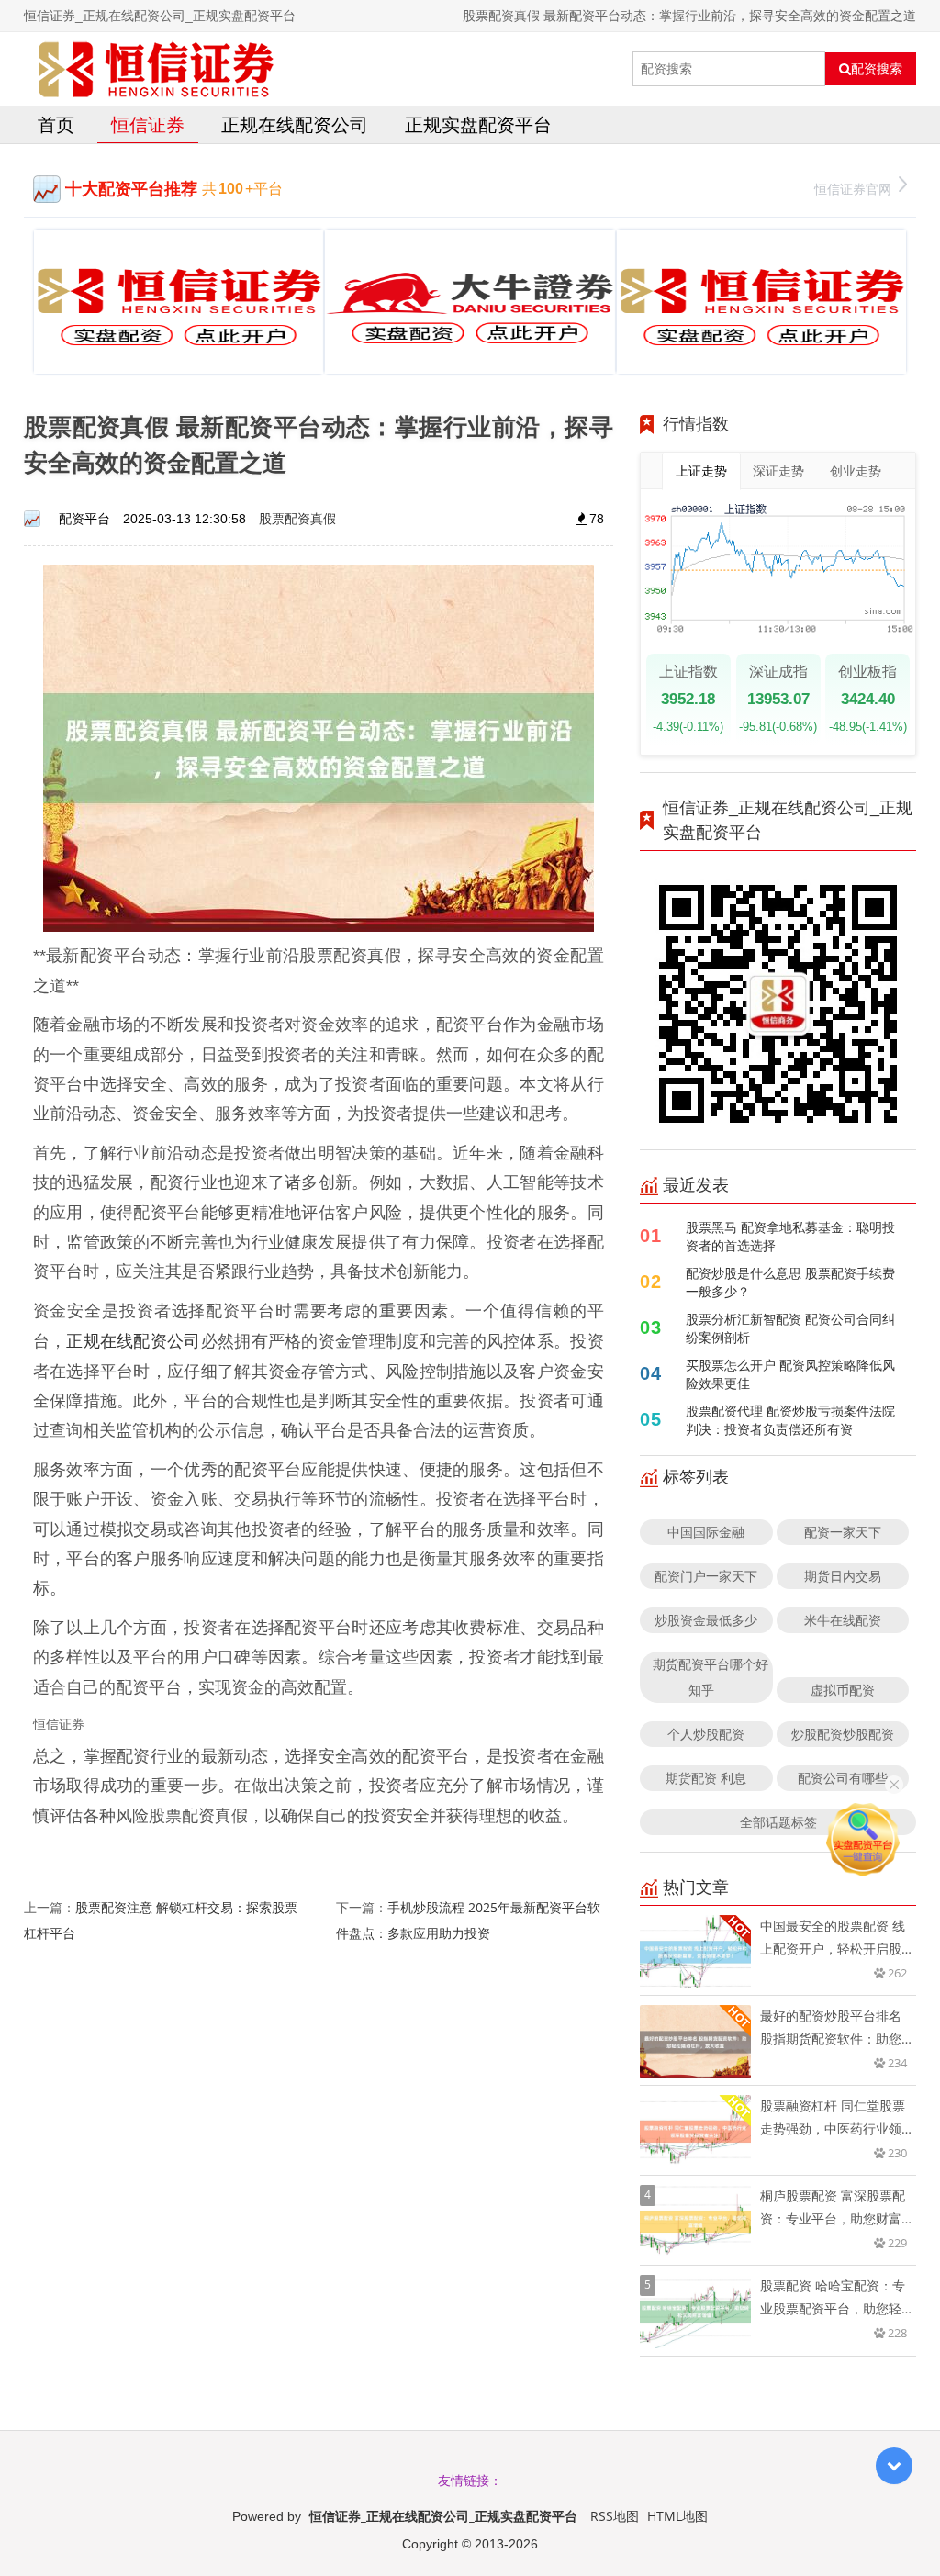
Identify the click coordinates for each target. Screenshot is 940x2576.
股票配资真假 (297, 518)
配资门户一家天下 (706, 1576)
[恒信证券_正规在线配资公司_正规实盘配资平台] (156, 69)
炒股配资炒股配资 (843, 1734)
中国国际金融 (706, 1532)
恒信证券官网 (853, 189)
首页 (56, 124)
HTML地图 (677, 2516)
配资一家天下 (843, 1532)
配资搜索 (877, 69)
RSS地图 (615, 2516)
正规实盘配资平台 (478, 124)
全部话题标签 (778, 1822)
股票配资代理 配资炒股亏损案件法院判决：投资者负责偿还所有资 (790, 1420)
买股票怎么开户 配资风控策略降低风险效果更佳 (790, 1374)
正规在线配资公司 (295, 124)
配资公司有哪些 (843, 1778)
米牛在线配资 (843, 1620)
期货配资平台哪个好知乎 (711, 1677)
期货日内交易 (843, 1576)
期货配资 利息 (706, 1778)
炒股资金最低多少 (706, 1620)
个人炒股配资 (706, 1734)
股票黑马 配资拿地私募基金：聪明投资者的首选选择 (790, 1236)
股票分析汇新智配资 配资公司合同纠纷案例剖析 (790, 1328)
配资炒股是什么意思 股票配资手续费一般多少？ (790, 1282)
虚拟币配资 (843, 1690)
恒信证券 (148, 124)
